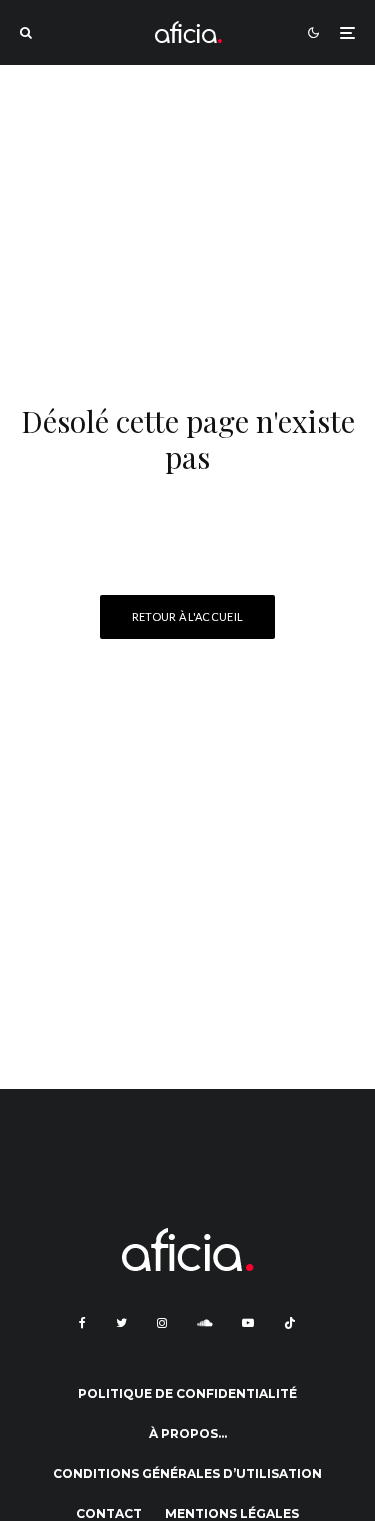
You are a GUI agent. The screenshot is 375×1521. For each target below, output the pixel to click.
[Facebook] (82, 1323)
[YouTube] (248, 1323)
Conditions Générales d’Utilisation (187, 1473)
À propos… (188, 1433)
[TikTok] (290, 1323)
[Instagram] (162, 1323)
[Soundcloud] (204, 1323)
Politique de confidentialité (187, 1393)
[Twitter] (121, 1323)
